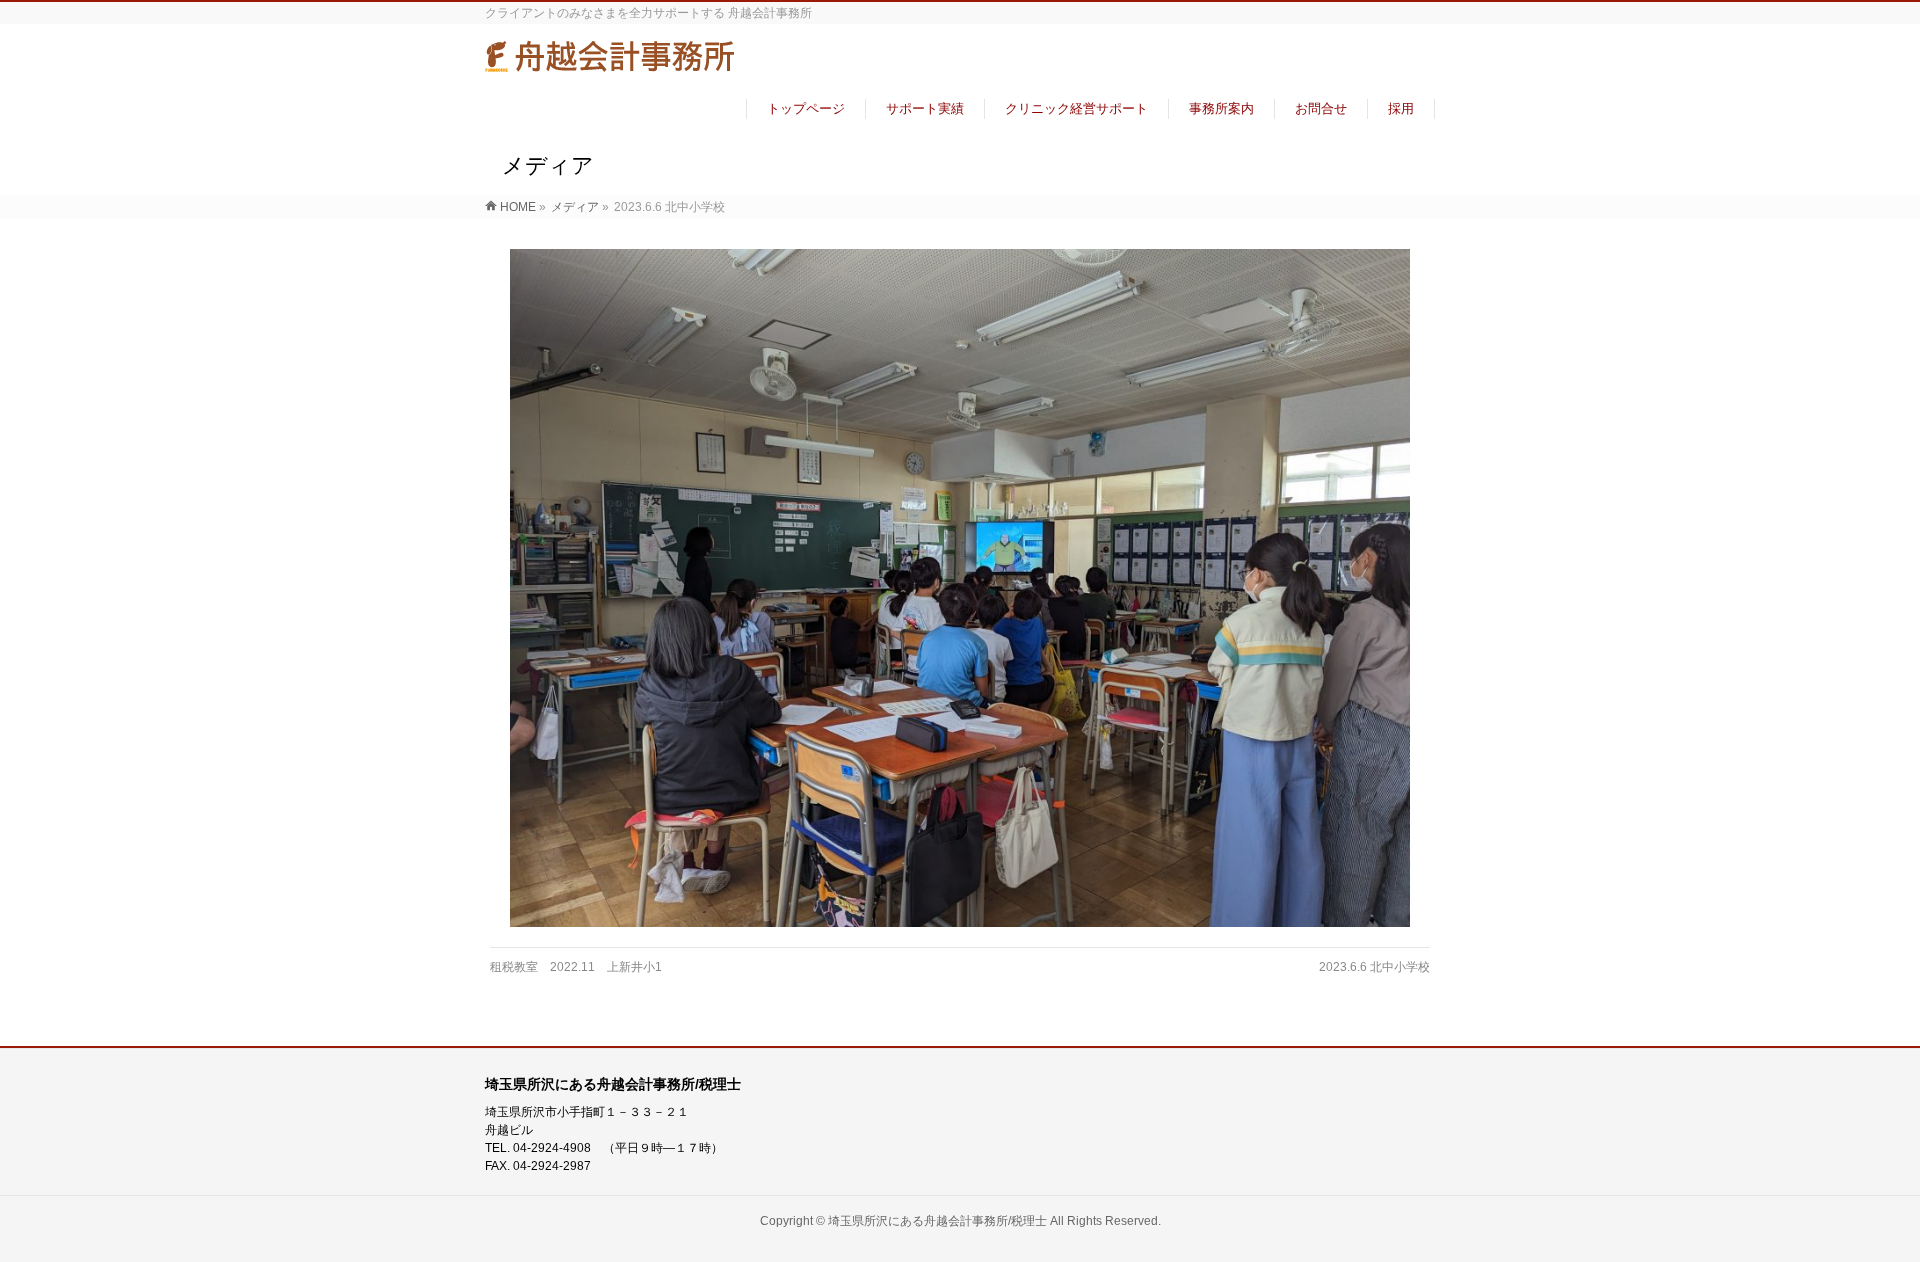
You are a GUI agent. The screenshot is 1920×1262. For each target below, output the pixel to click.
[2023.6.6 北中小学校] (960, 588)
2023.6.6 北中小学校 (1374, 967)
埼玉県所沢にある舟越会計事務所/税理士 (937, 1221)
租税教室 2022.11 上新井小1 (576, 967)
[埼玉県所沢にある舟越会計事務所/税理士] (610, 63)
